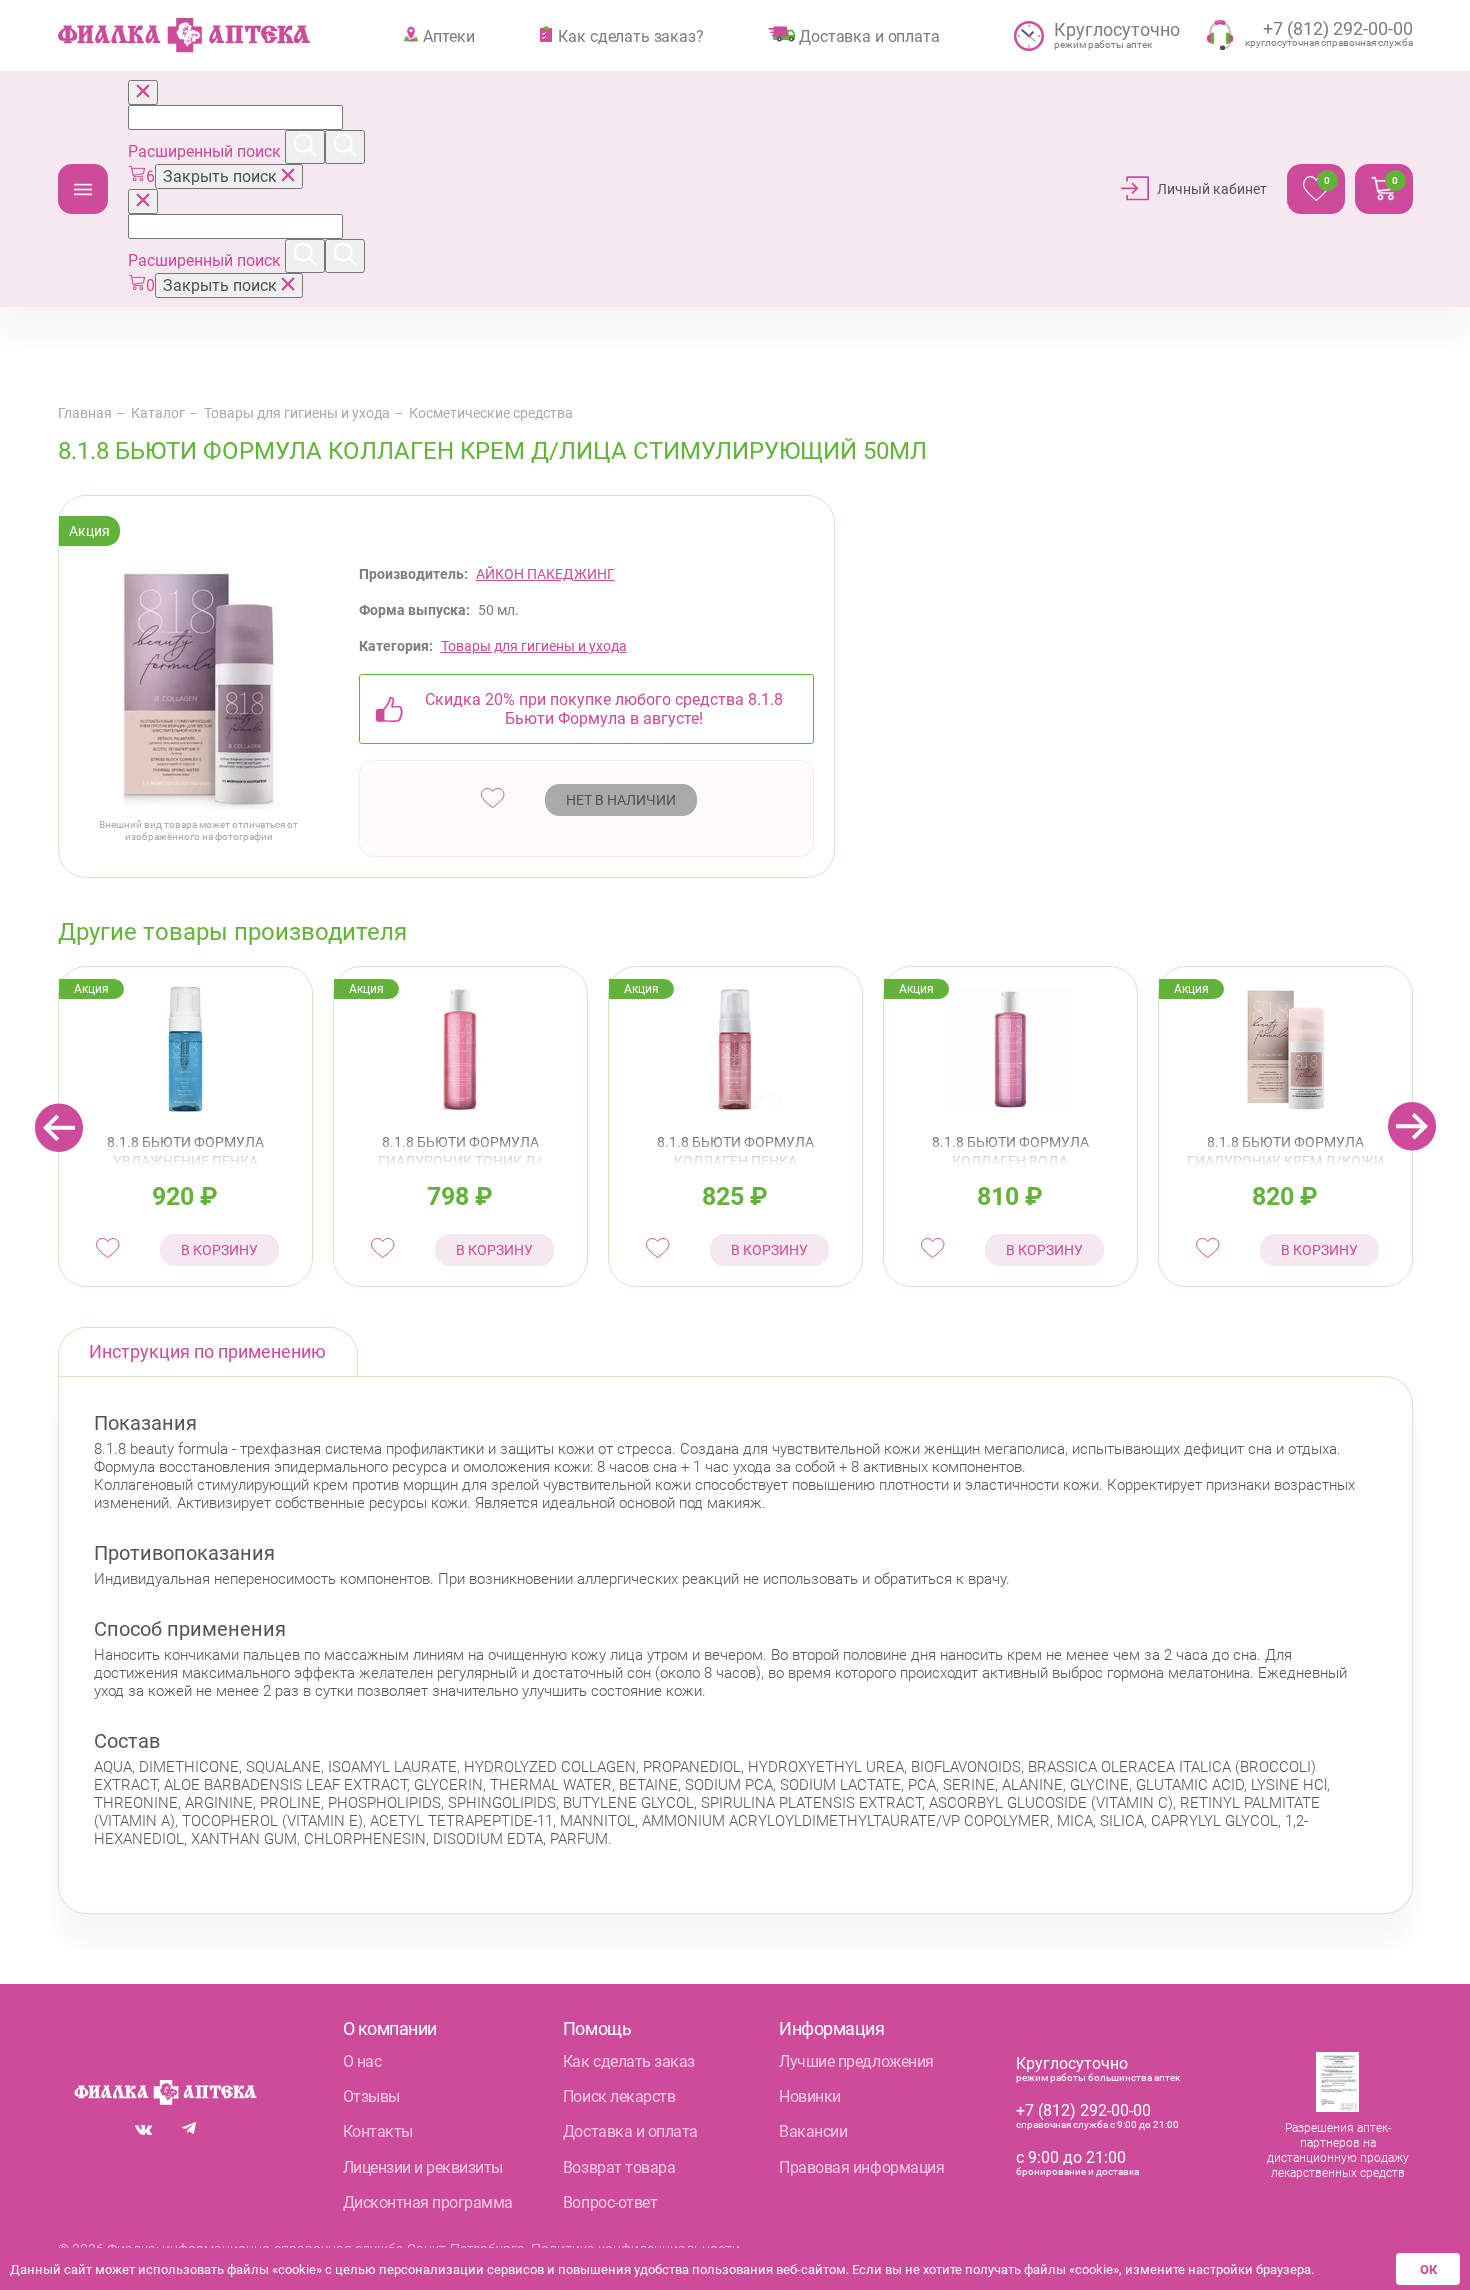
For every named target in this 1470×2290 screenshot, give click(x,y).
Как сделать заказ (629, 2061)
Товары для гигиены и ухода (297, 413)
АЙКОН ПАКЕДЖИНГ (545, 574)
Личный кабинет (1212, 189)
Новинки (810, 2096)
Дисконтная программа (428, 2202)
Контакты (378, 2131)
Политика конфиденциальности (635, 2249)
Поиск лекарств (619, 2096)
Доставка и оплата (869, 36)
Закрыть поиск (222, 176)
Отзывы (371, 2096)
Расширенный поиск (206, 151)
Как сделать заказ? (630, 36)
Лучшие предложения (856, 2061)
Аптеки (448, 36)
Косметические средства (491, 413)
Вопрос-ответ (610, 2202)
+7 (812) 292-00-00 (1083, 2110)
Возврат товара (619, 2167)
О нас (362, 2061)
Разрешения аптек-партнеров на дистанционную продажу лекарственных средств (1338, 2150)
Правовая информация (861, 2167)
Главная (85, 413)
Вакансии (813, 2131)
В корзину (219, 1250)
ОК (1428, 2269)
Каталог (83, 189)
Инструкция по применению (207, 1351)
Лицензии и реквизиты (423, 2167)
